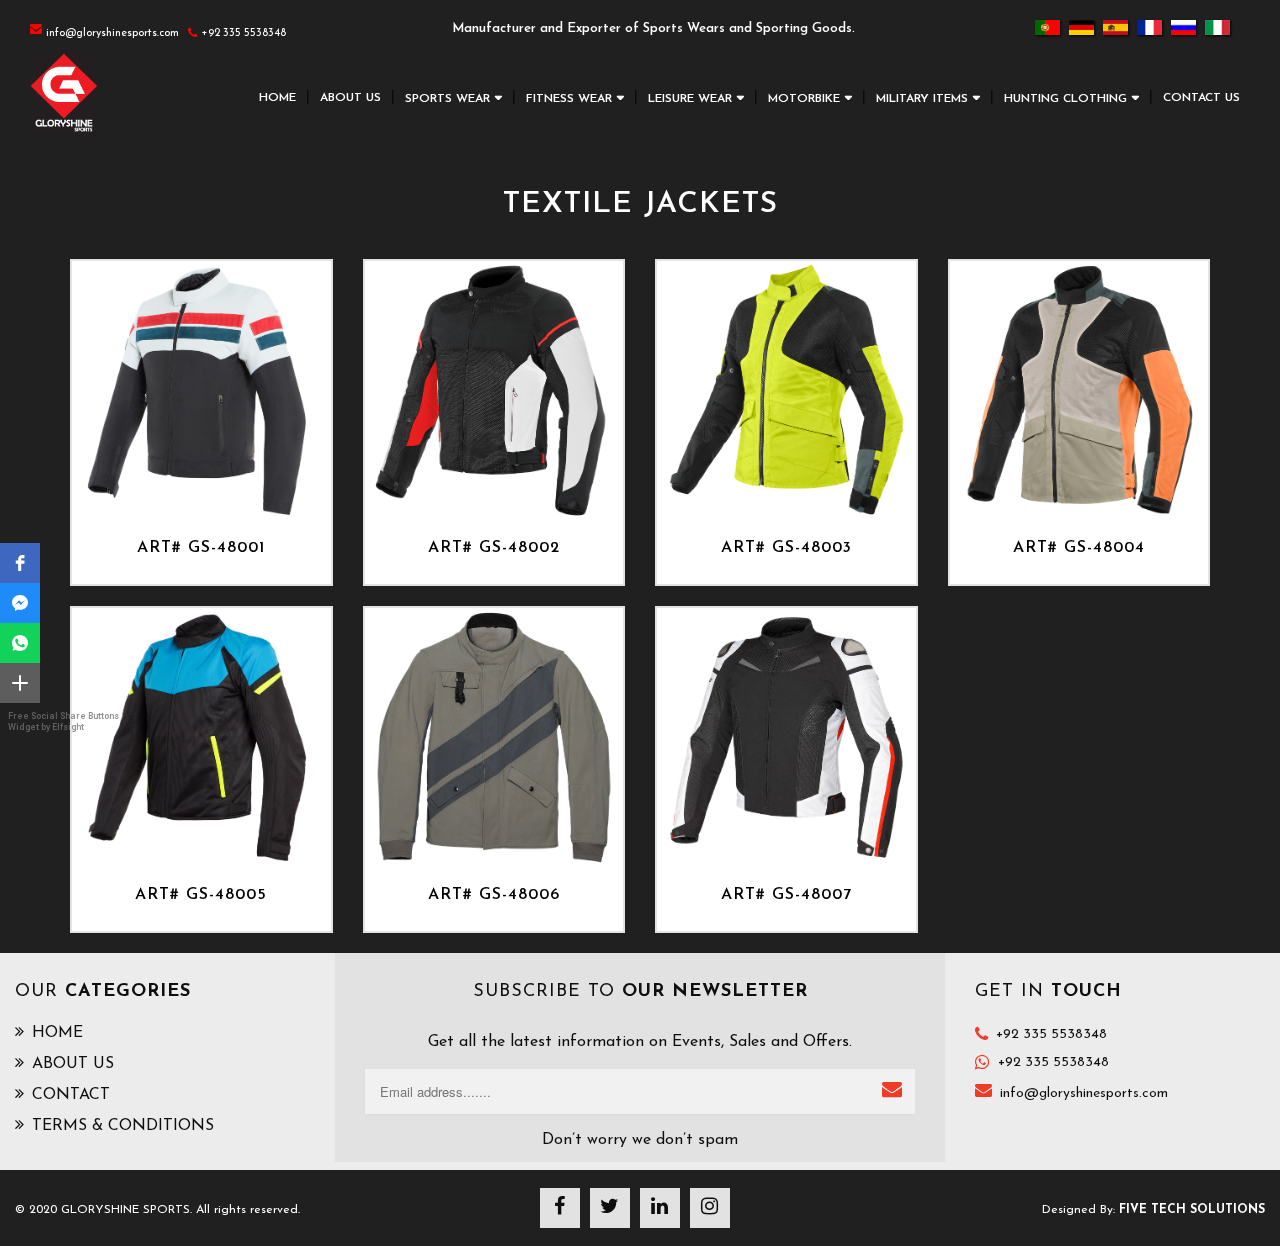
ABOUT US (350, 98)
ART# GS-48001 (201, 548)
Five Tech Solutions (1192, 1210)
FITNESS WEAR (569, 99)
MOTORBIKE (804, 99)
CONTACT (71, 1095)
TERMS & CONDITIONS (123, 1126)
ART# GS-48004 (1079, 548)
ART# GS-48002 (494, 548)
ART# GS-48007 (786, 895)
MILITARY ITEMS (922, 99)
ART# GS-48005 (201, 895)
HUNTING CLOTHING (1065, 99)
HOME (277, 98)
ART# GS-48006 (494, 895)
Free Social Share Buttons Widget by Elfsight (63, 721)
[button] (20, 563)
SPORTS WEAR (447, 99)
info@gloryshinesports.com (1084, 1093)
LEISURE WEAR (690, 99)
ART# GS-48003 (786, 548)
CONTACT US (1201, 98)
